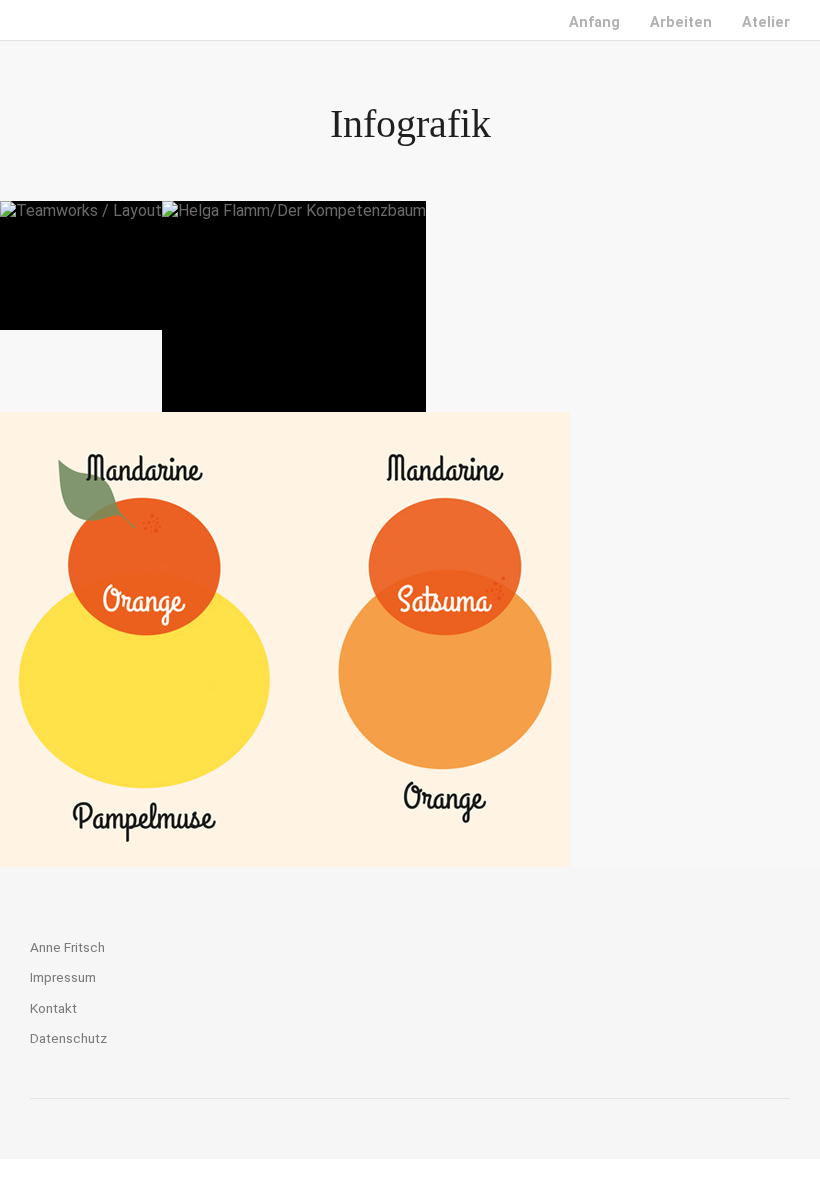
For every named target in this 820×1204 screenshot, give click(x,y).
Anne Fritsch (67, 947)
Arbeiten (681, 22)
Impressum (63, 977)
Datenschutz (68, 1038)
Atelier (766, 22)
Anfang (594, 22)
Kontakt (53, 1008)
